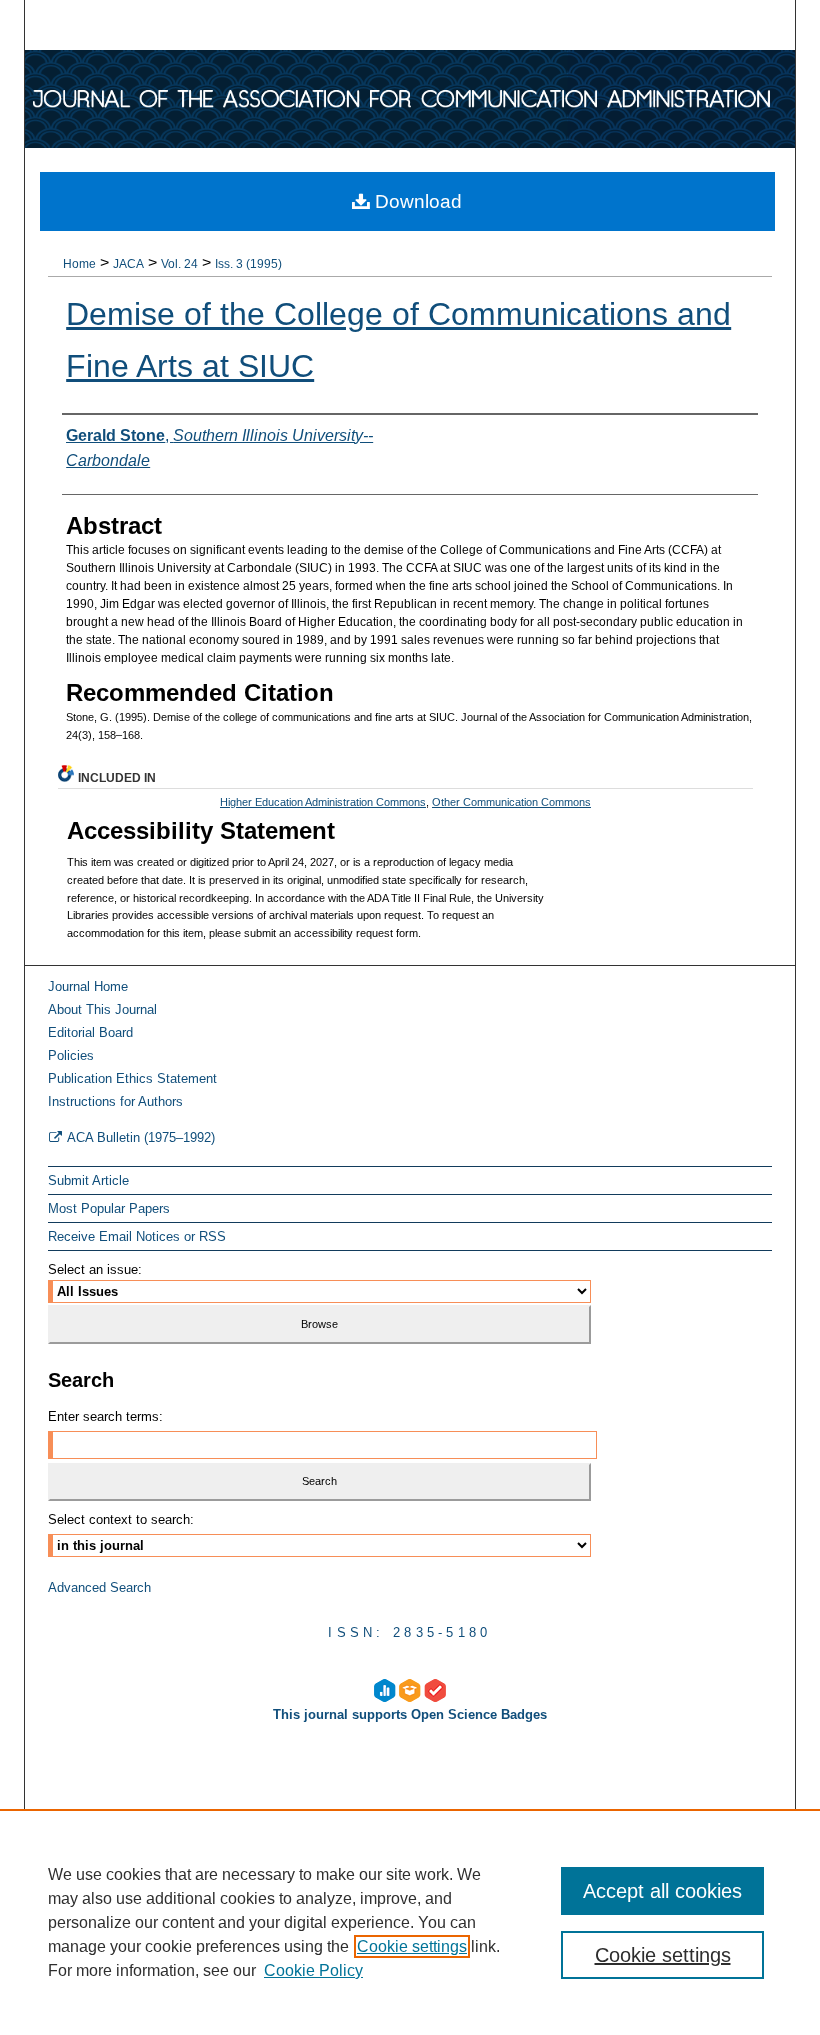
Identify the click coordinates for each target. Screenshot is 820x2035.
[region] (410, 1922)
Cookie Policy (313, 1970)
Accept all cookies (662, 1891)
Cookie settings (412, 1946)
